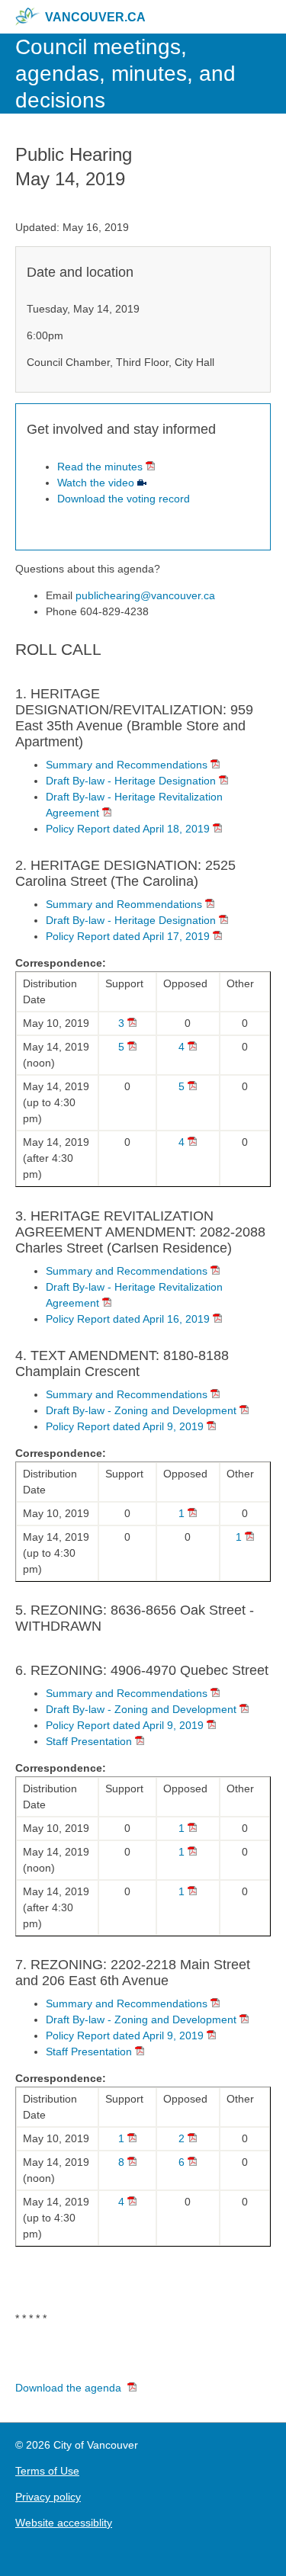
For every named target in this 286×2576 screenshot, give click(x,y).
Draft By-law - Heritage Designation (131, 781)
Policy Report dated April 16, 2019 (128, 1319)
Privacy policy (48, 2497)
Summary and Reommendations (124, 904)
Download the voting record (124, 499)
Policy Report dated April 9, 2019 (125, 1426)
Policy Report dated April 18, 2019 (128, 829)
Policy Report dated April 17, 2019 (128, 936)
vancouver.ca (95, 17)
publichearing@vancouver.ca (145, 595)
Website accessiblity (64, 2523)
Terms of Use (47, 2471)
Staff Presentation (89, 1741)
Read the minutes (100, 467)
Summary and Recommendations (127, 765)
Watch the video (96, 483)
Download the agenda (68, 2388)
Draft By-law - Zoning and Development (141, 1410)
